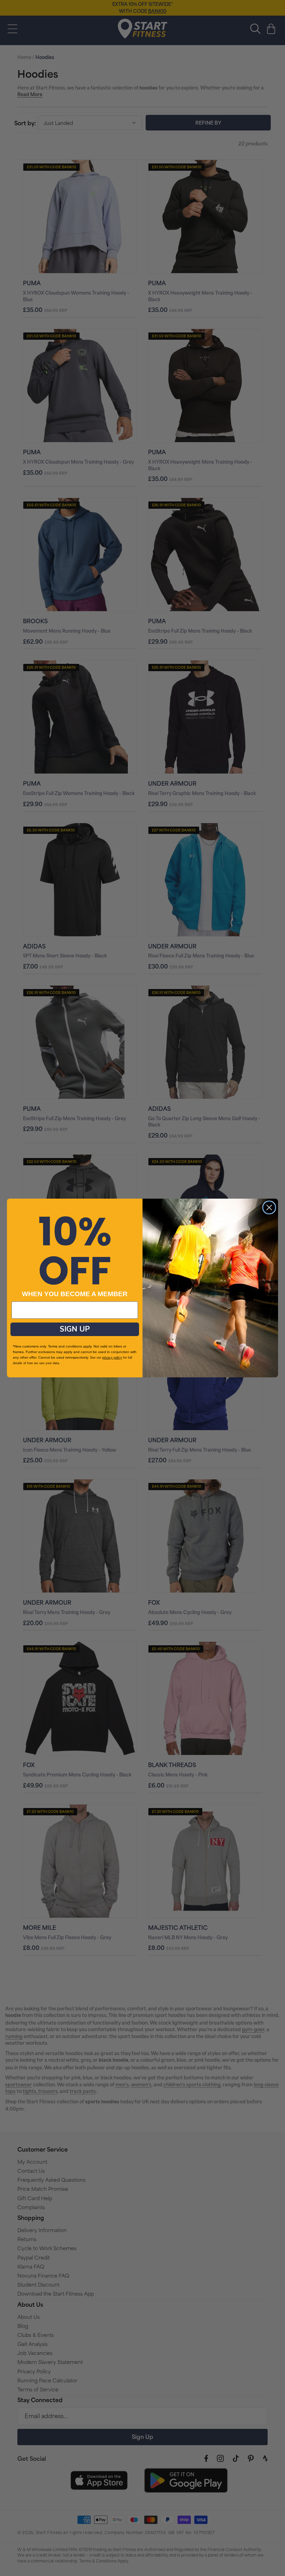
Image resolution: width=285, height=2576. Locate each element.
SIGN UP (75, 1329)
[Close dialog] (269, 1207)
